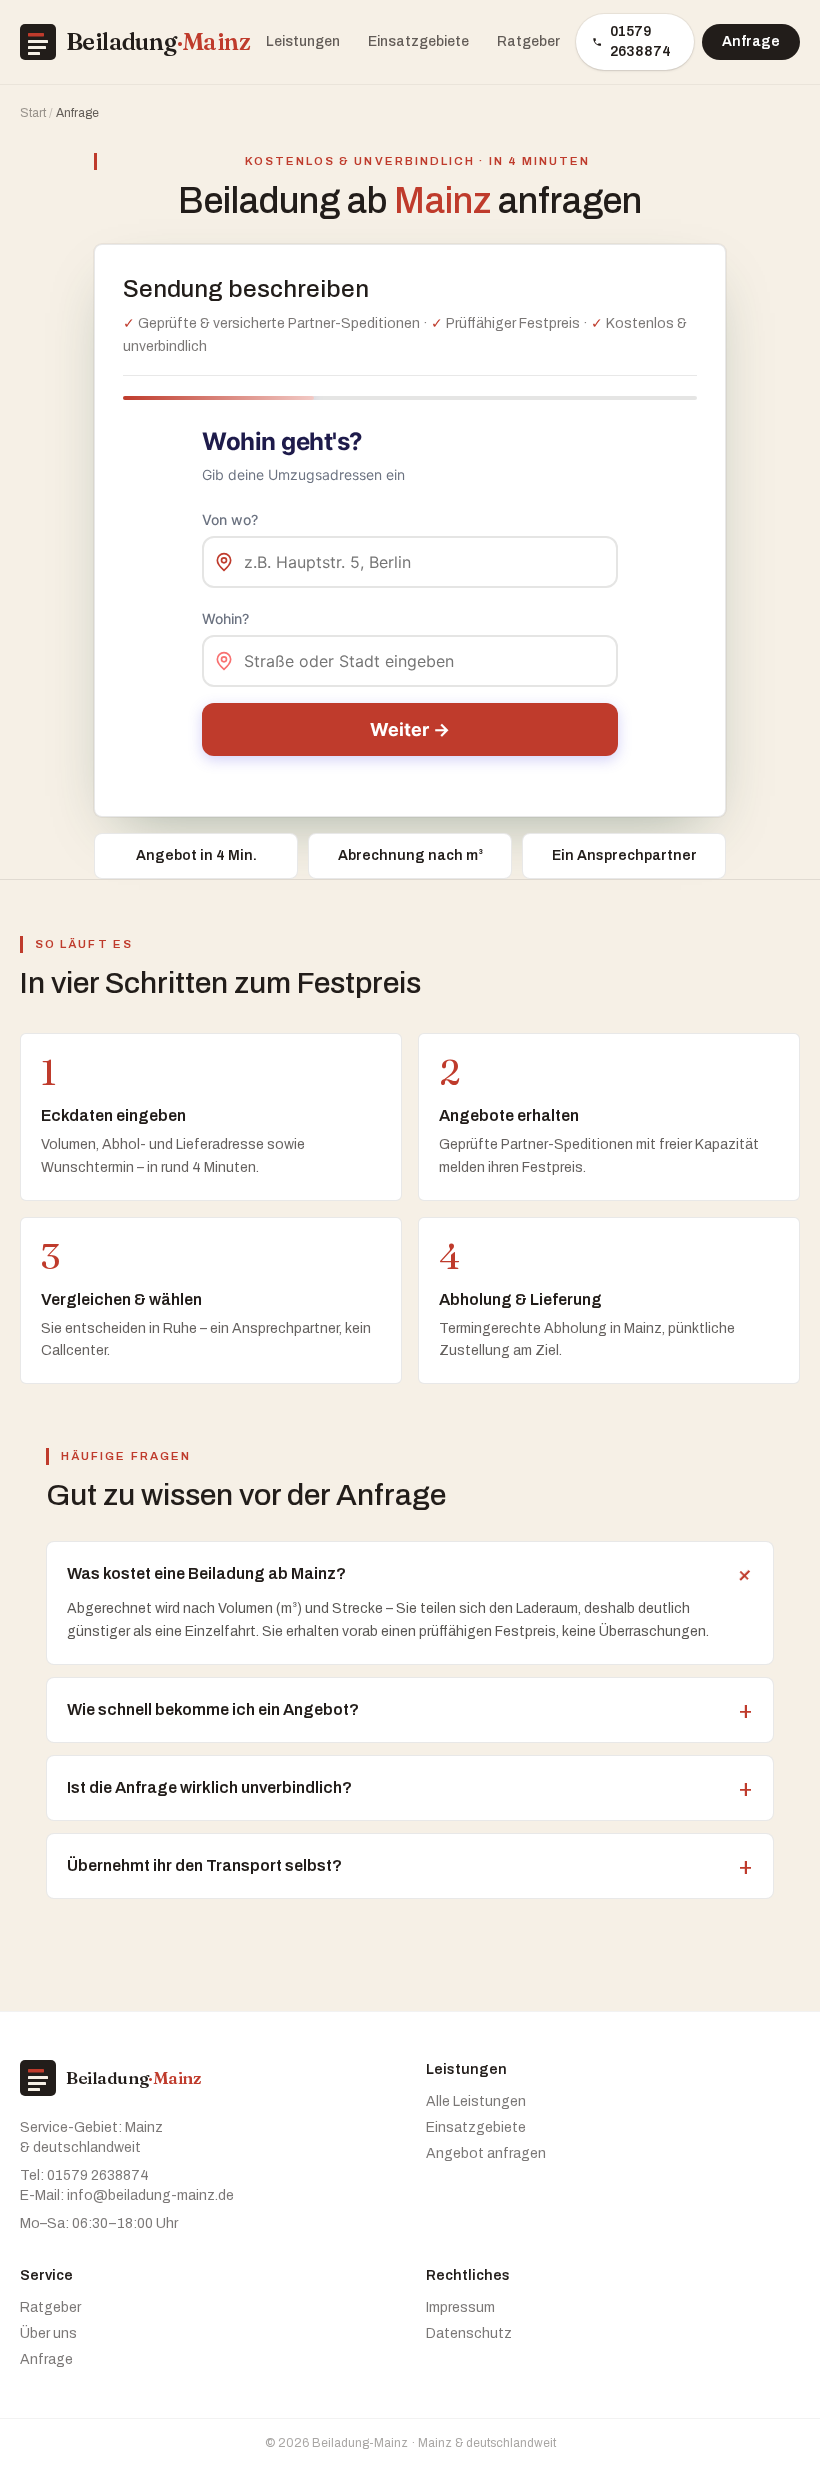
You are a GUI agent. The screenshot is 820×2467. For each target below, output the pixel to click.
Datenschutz (469, 2333)
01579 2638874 (640, 41)
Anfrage (751, 41)
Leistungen (303, 41)
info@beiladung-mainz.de (150, 2195)
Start (33, 113)
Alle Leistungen (476, 2101)
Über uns (48, 2333)
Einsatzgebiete (418, 41)
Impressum (460, 2307)
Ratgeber (528, 41)
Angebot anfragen (486, 2153)
